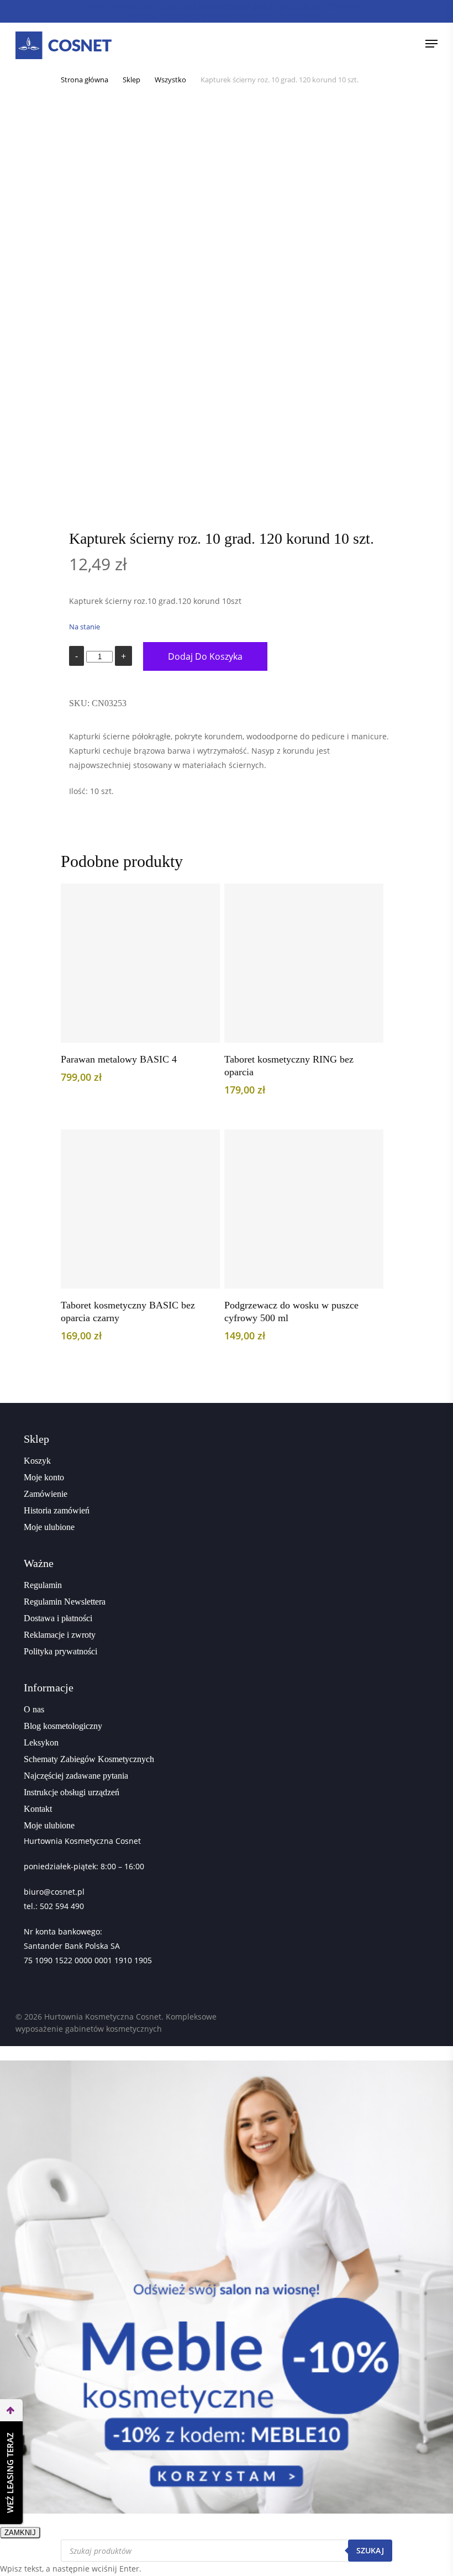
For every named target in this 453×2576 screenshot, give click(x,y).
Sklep (131, 80)
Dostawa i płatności (58, 1618)
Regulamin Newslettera (65, 1602)
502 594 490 (62, 1906)
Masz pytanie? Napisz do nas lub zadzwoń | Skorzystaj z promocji (226, 11)
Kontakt (38, 1809)
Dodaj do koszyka (205, 656)
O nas (34, 1709)
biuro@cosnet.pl (54, 1892)
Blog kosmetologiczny (63, 1726)
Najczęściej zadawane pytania (76, 1776)
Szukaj (370, 2550)
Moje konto (44, 1477)
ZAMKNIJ (20, 2533)
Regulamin (43, 1585)
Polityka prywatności (60, 1651)
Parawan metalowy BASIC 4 (119, 1059)
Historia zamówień (57, 1510)
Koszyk (37, 1461)
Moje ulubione (49, 1527)
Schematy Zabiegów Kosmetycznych (89, 1759)
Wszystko (170, 80)
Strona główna (85, 80)
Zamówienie (46, 1494)
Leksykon (41, 1742)
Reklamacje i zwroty (60, 1635)
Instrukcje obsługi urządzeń (72, 1792)
